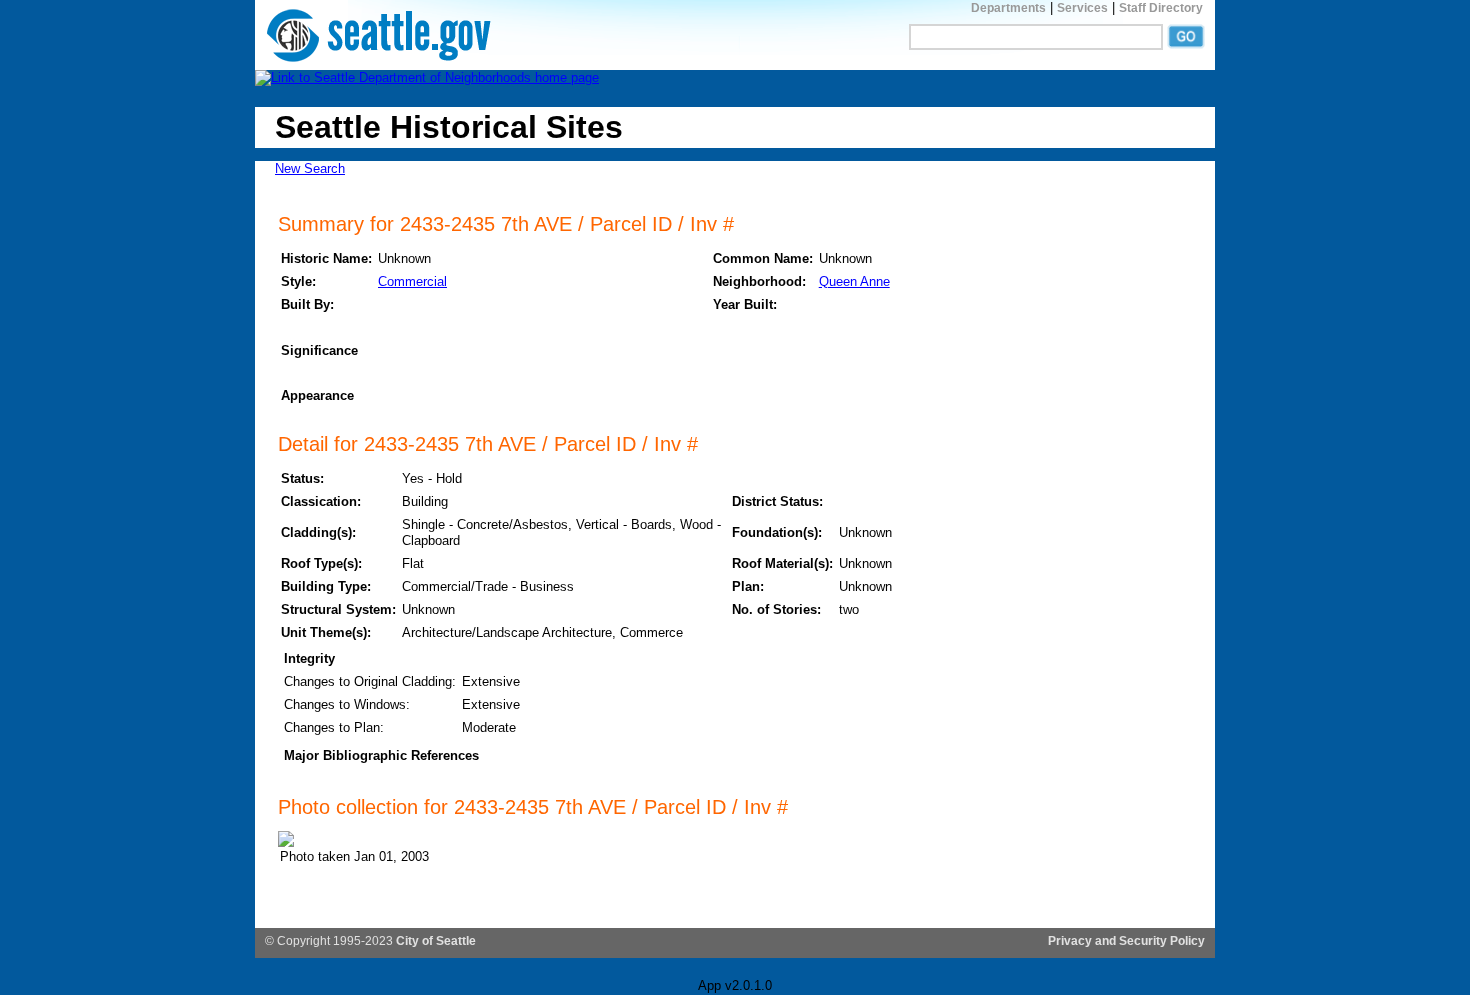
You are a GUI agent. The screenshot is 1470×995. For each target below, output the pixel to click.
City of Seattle (436, 941)
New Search (310, 168)
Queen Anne (854, 281)
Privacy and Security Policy (1126, 941)
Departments (1008, 8)
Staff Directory (1161, 8)
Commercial (412, 281)
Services (1082, 8)
